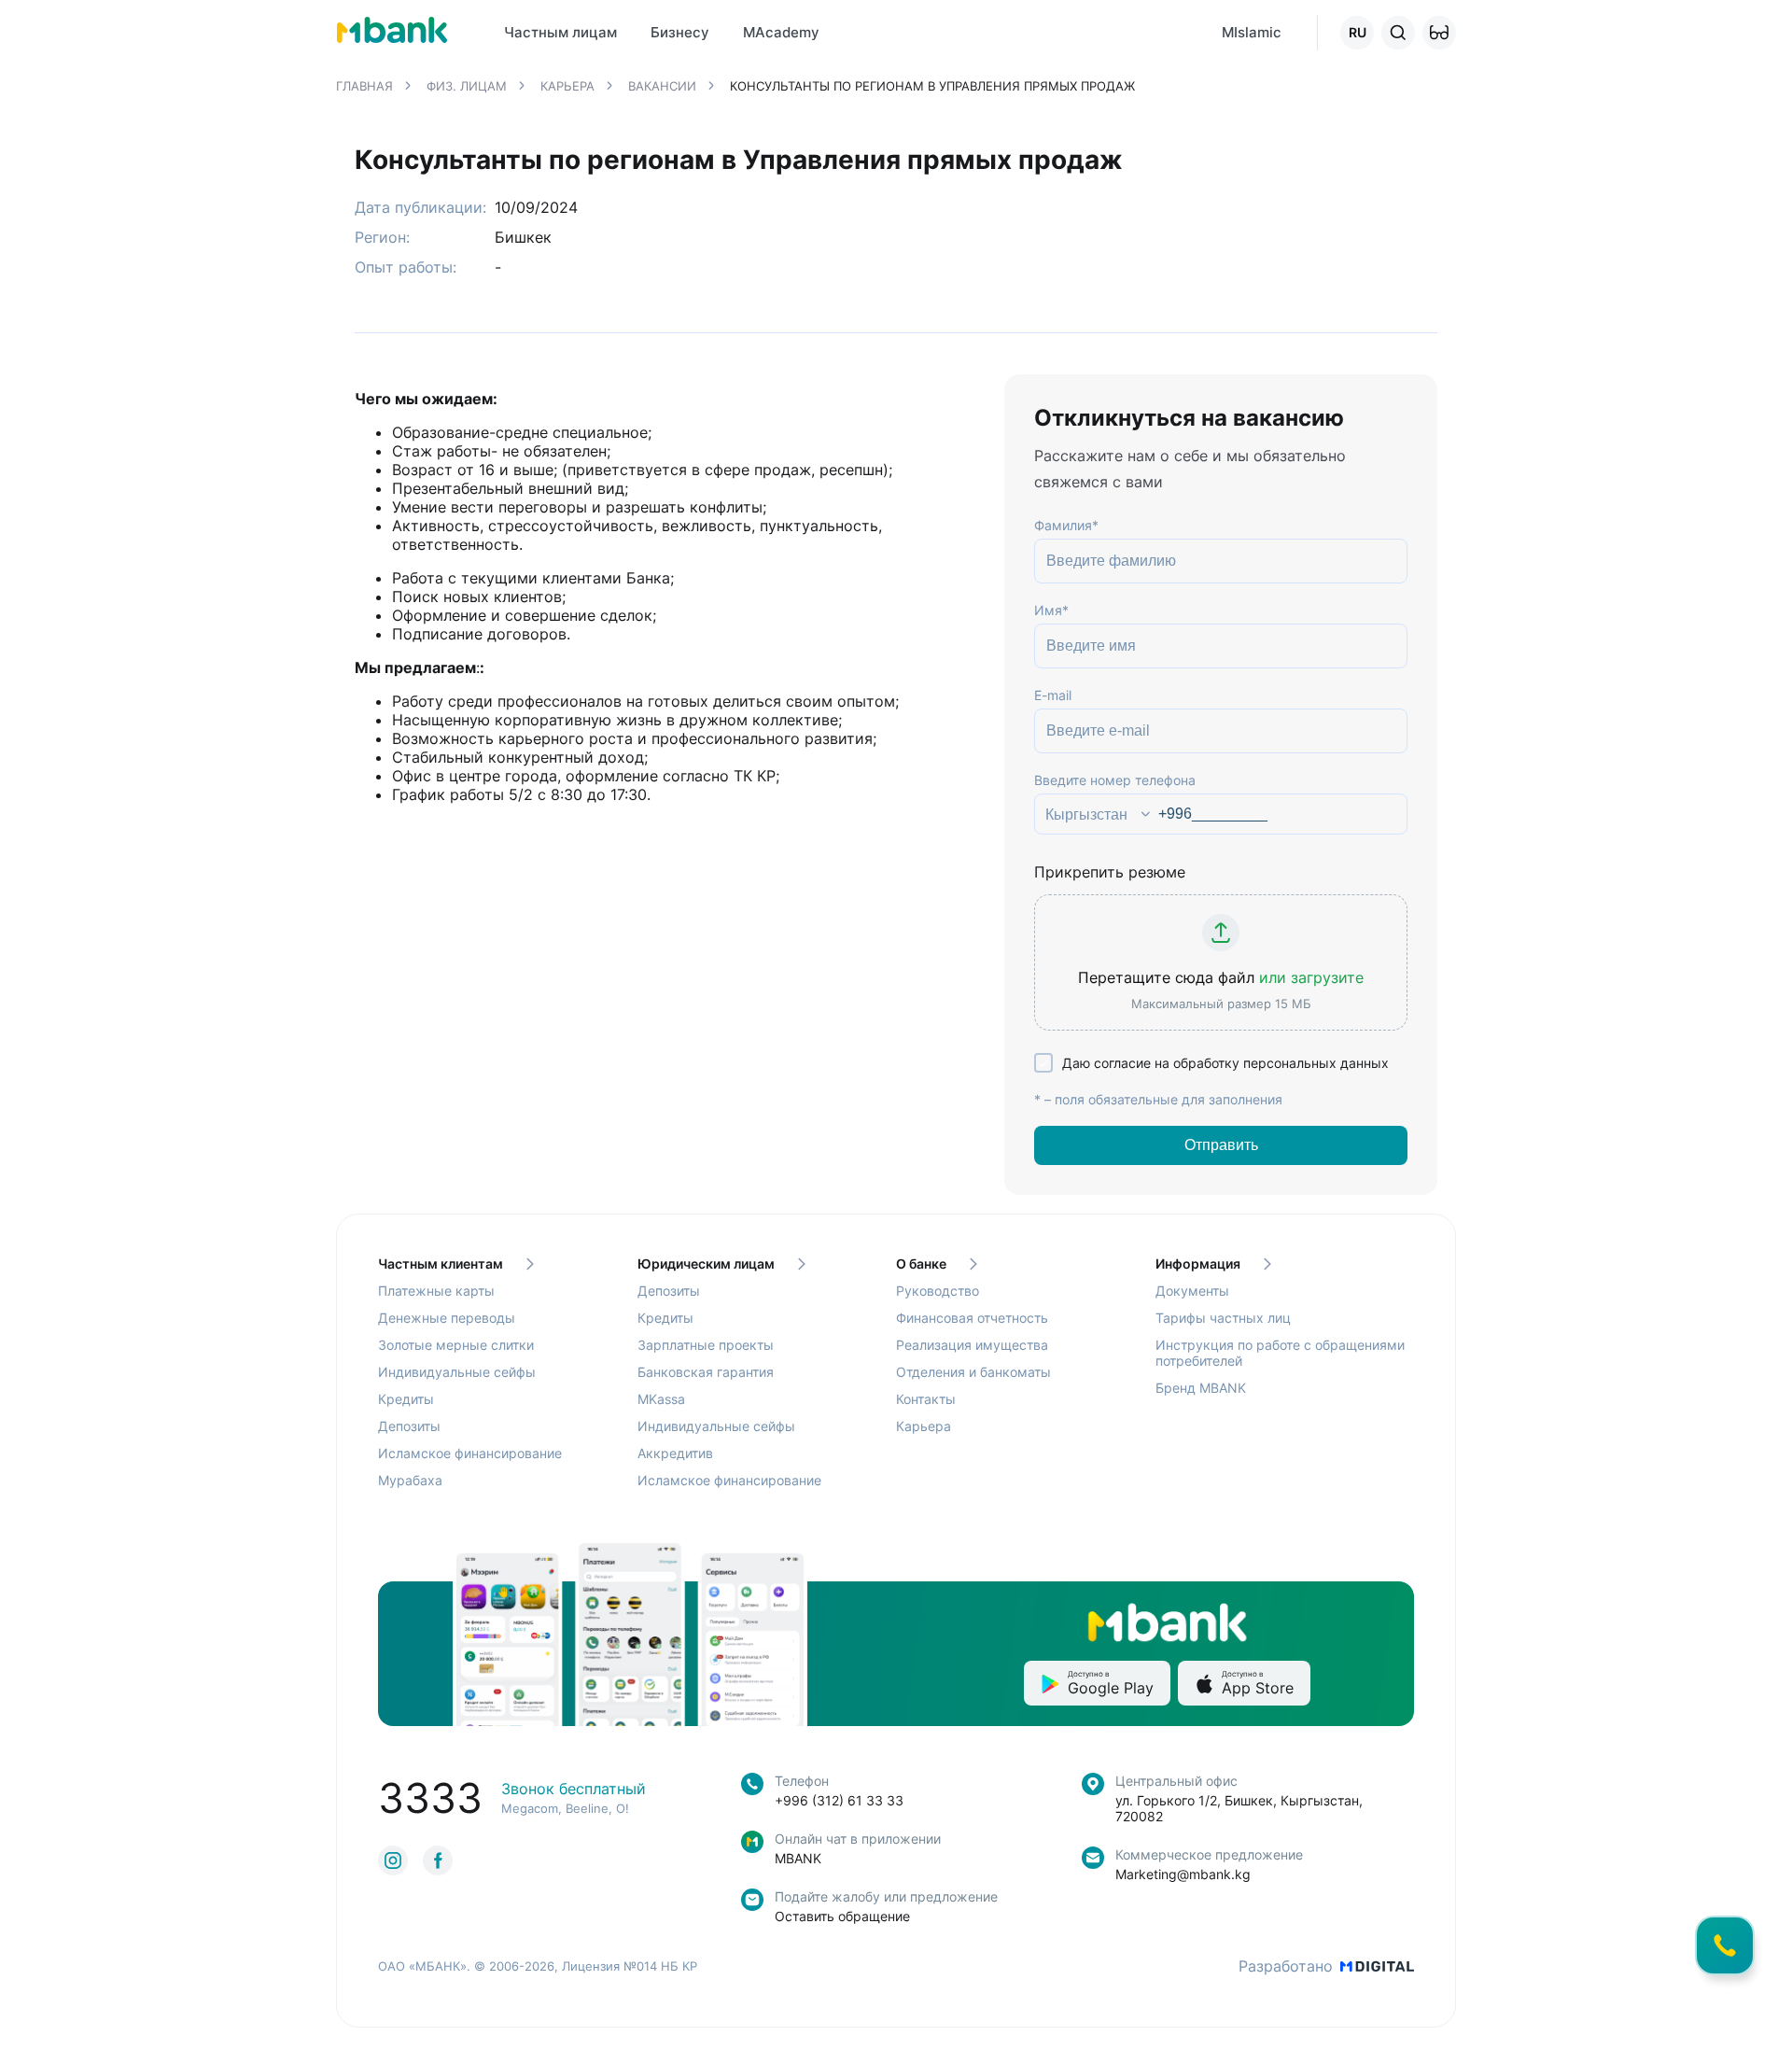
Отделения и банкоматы (973, 1372)
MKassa (661, 1399)
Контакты (926, 1399)
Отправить (1221, 1145)
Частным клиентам (441, 1264)
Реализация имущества (972, 1345)
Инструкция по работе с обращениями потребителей (1280, 1353)
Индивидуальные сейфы (457, 1372)
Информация (1198, 1264)
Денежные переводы (447, 1318)
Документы (1192, 1291)
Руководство (938, 1291)
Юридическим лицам (706, 1264)
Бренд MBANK (1201, 1388)
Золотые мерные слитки (456, 1345)
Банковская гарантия (706, 1372)
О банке (921, 1264)
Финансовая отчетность (972, 1318)
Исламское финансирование (470, 1453)
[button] (1439, 33)
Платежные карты (436, 1291)
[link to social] (393, 1860)
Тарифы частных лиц (1223, 1318)
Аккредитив (675, 1453)
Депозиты (409, 1426)
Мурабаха (410, 1480)
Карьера (924, 1426)
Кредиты (406, 1399)
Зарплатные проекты (706, 1345)
